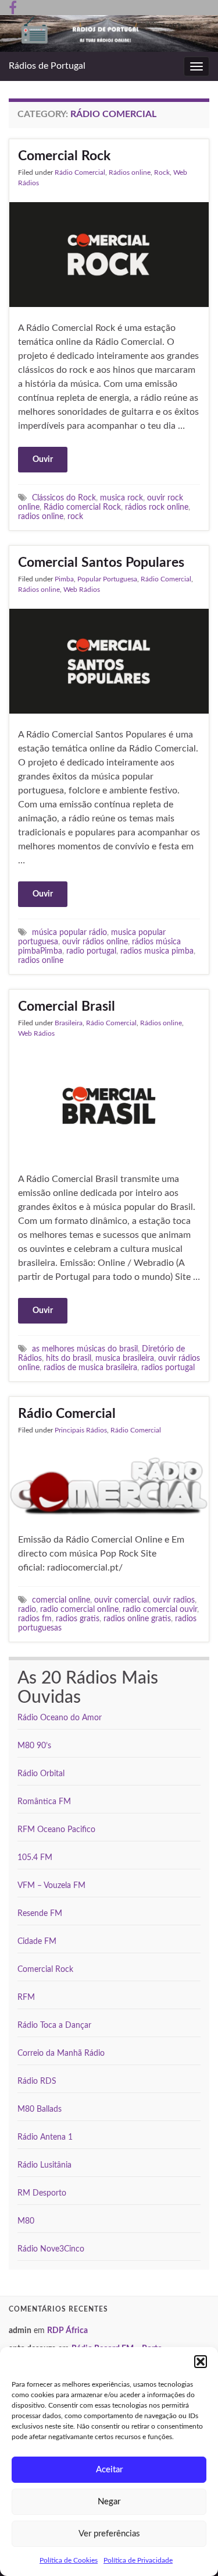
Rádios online (130, 172)
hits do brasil (69, 1358)
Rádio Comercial (80, 172)
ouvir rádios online (95, 942)
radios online (41, 516)
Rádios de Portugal (47, 66)
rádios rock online (157, 507)
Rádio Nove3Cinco (51, 2249)
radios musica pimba (157, 951)
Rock (162, 172)
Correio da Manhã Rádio (61, 2053)
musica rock (121, 498)
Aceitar (109, 2470)
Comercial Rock (64, 156)
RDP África (67, 2331)
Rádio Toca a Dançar (54, 2025)
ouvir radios (174, 1600)
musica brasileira (125, 1358)
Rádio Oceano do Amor (60, 1718)
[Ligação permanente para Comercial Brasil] (109, 1104)
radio (27, 1609)
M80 (26, 2221)
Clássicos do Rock (64, 498)
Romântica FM (44, 1802)
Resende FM (40, 1914)
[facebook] (13, 7)
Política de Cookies (69, 2560)
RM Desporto (42, 2193)
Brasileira (69, 1023)
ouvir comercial (121, 1600)
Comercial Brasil (67, 1006)
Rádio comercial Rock (82, 507)
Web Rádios (82, 590)
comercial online (61, 1600)
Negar (109, 2502)
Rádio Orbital (41, 1774)
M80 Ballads (40, 2109)
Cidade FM (37, 1942)
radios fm (35, 1619)
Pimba (64, 579)
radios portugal (168, 1368)
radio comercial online (79, 1609)
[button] (201, 2362)
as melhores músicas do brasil (85, 1349)
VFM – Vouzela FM (51, 1886)
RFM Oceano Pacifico (56, 1830)
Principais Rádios (81, 1430)
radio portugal (91, 951)
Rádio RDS (37, 2081)
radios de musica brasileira (90, 1368)
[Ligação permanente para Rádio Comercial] (109, 1484)
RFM (26, 1998)
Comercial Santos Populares (101, 562)
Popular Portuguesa (107, 579)
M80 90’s (34, 1746)
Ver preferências (109, 2534)
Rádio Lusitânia (44, 2165)
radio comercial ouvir (160, 1609)
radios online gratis (137, 1619)
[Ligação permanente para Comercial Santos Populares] (109, 661)
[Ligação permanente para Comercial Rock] (109, 254)
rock (75, 516)
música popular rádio (69, 932)
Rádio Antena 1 (45, 2137)
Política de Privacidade (138, 2560)
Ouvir (43, 460)
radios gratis (78, 1619)
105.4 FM (35, 1858)
